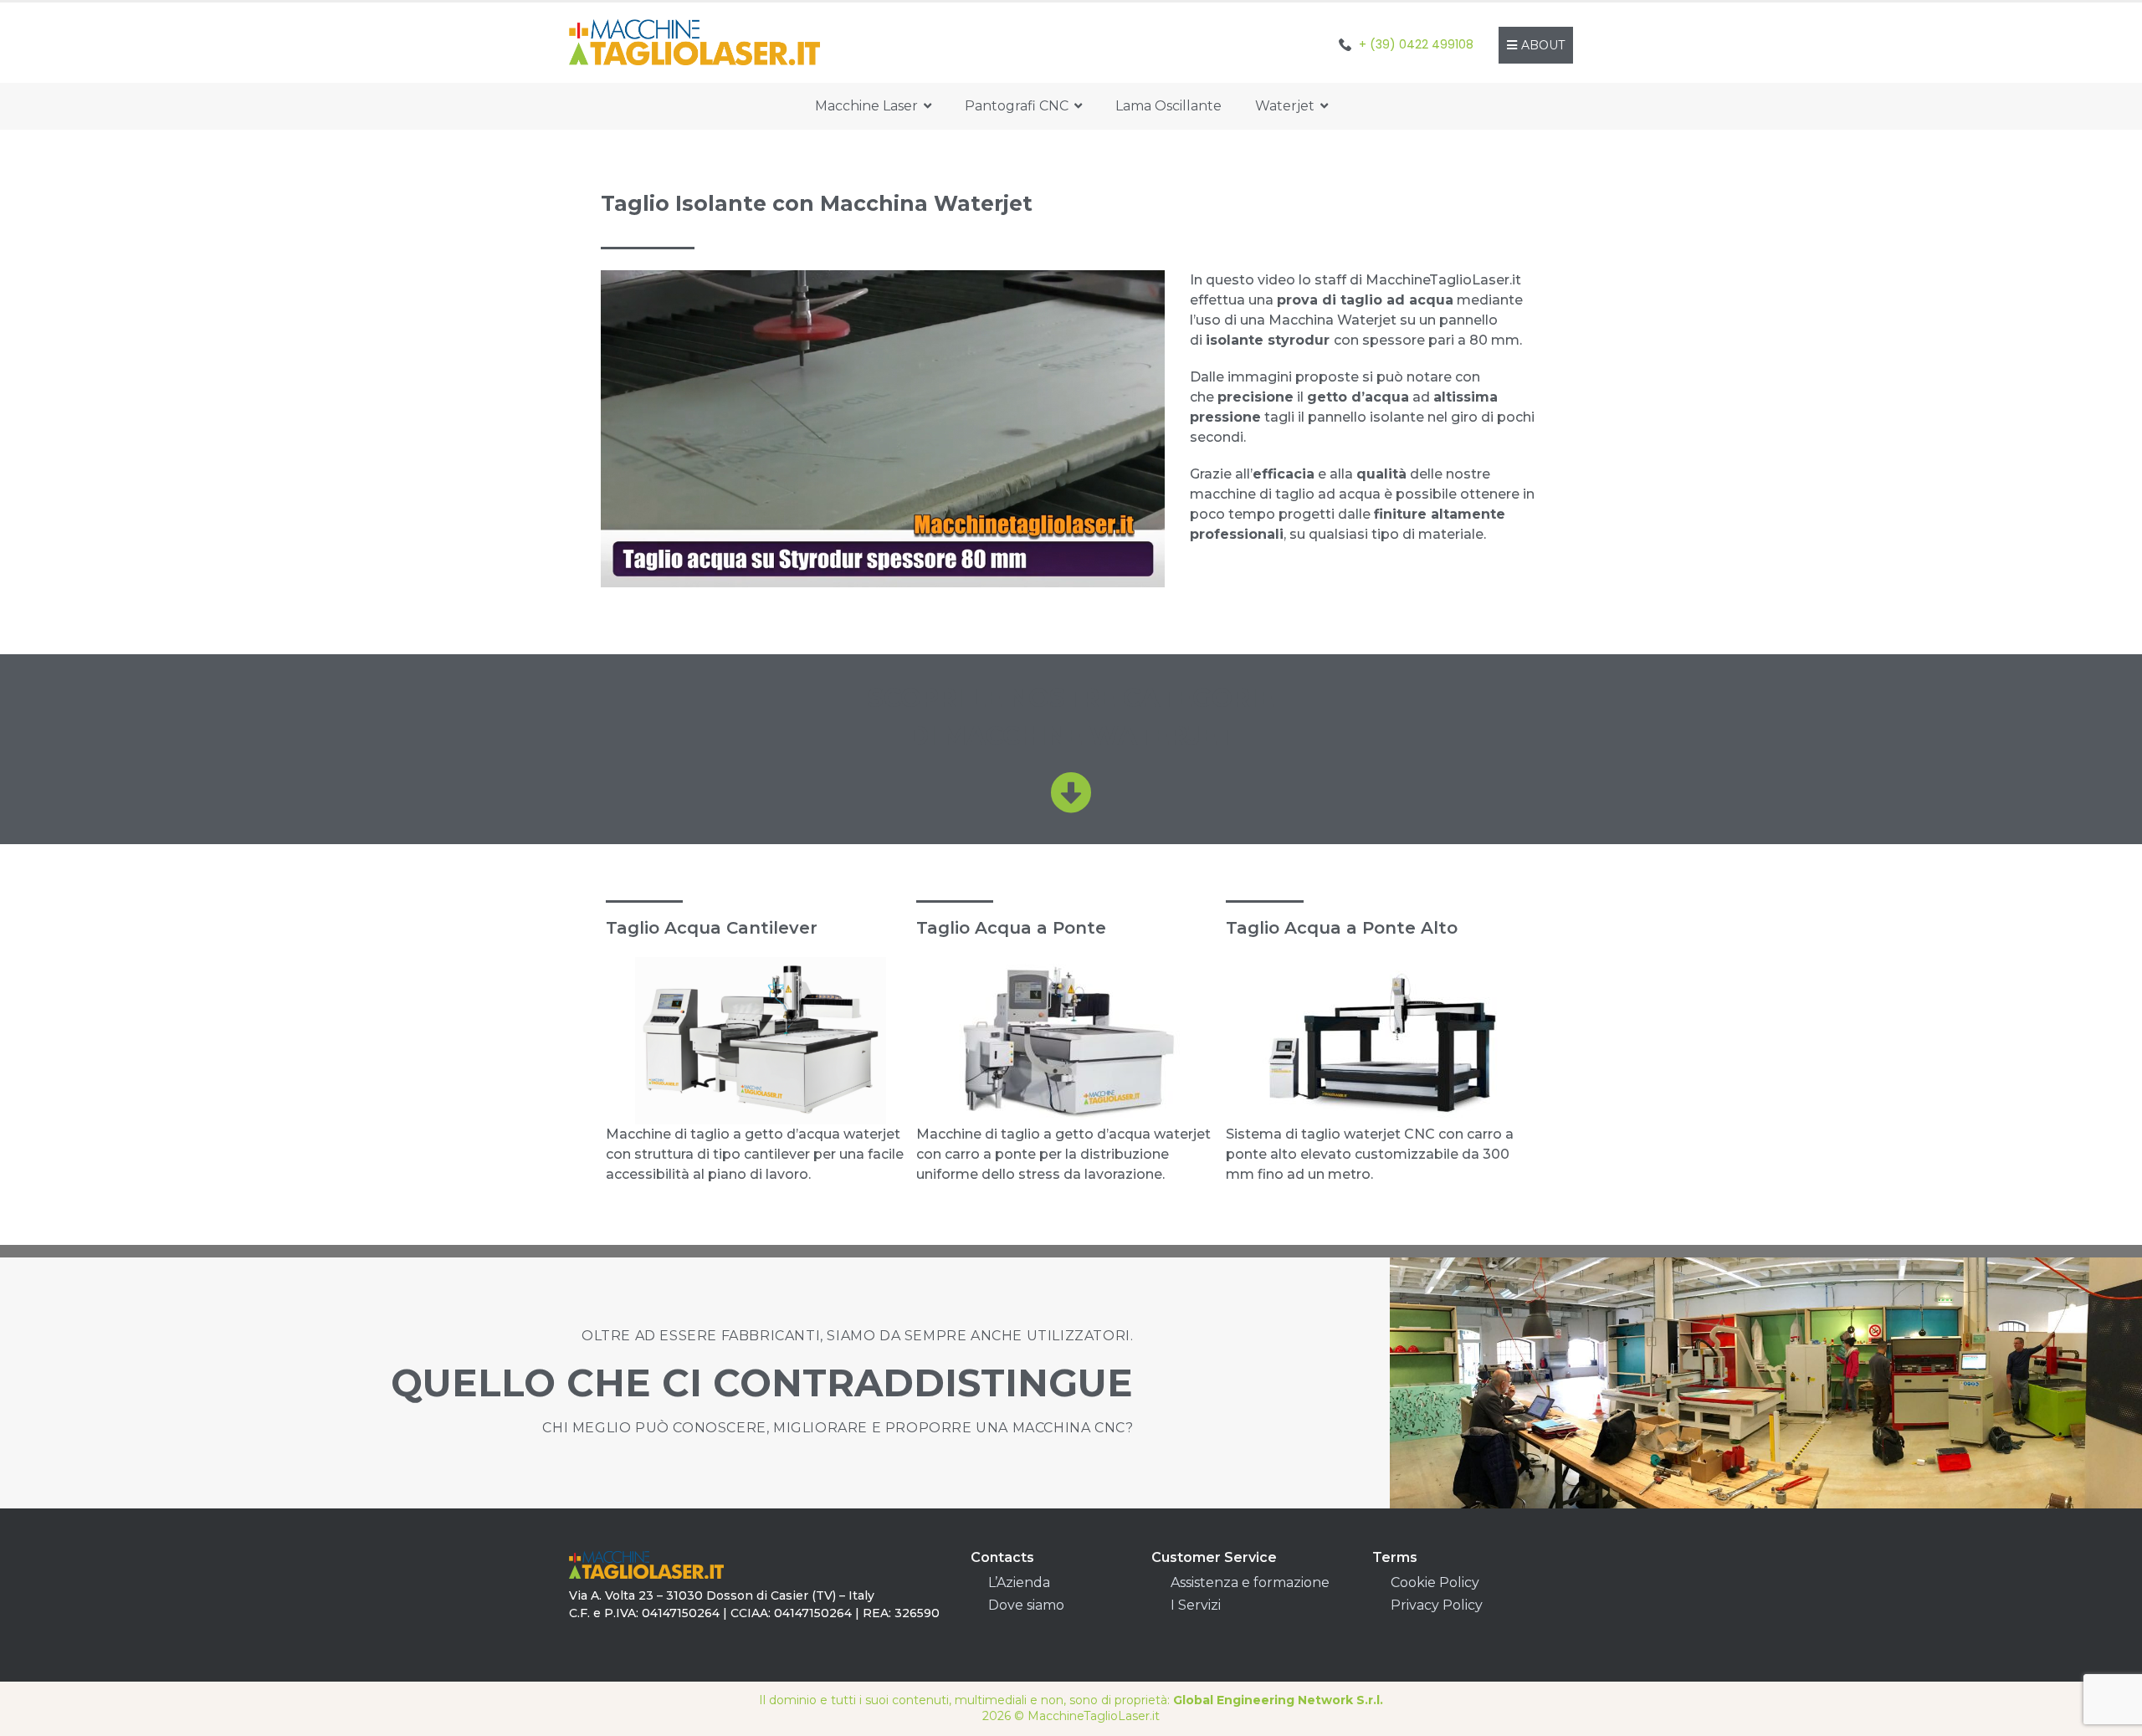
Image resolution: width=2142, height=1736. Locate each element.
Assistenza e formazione (1250, 1582)
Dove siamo (1026, 1605)
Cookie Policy (1435, 1582)
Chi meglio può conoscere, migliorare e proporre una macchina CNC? (838, 1428)
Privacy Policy (1437, 1605)
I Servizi (1196, 1605)
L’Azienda (1019, 1582)
